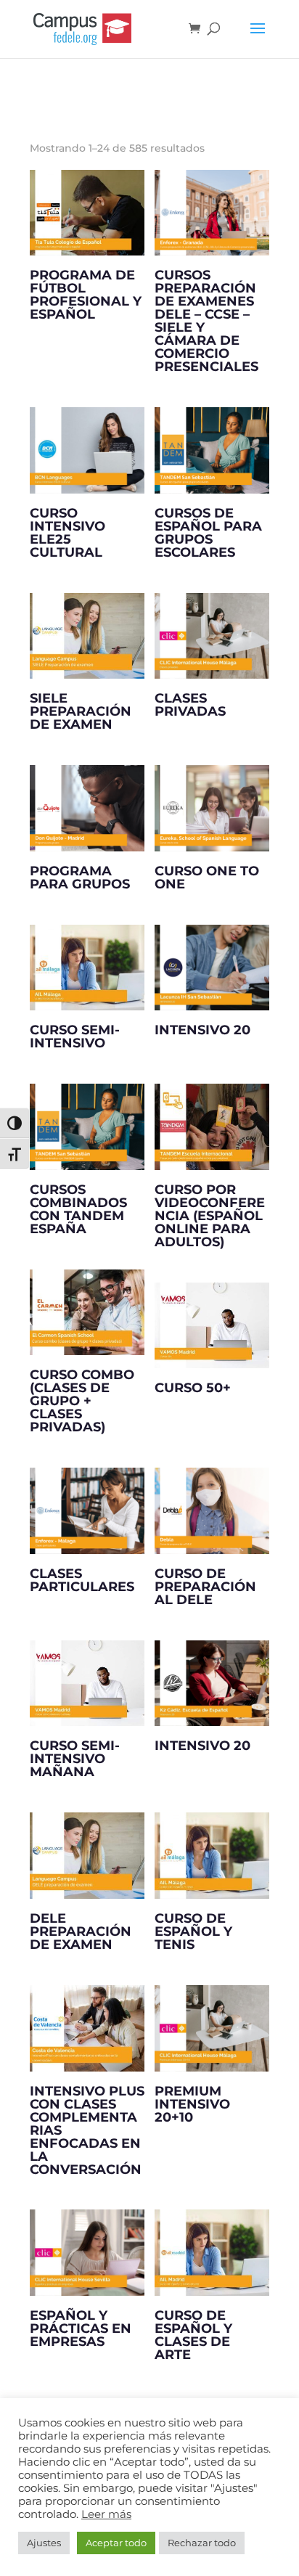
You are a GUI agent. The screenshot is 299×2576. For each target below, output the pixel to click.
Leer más (106, 2514)
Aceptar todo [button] (116, 2543)
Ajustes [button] (44, 2543)
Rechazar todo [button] (202, 2543)
